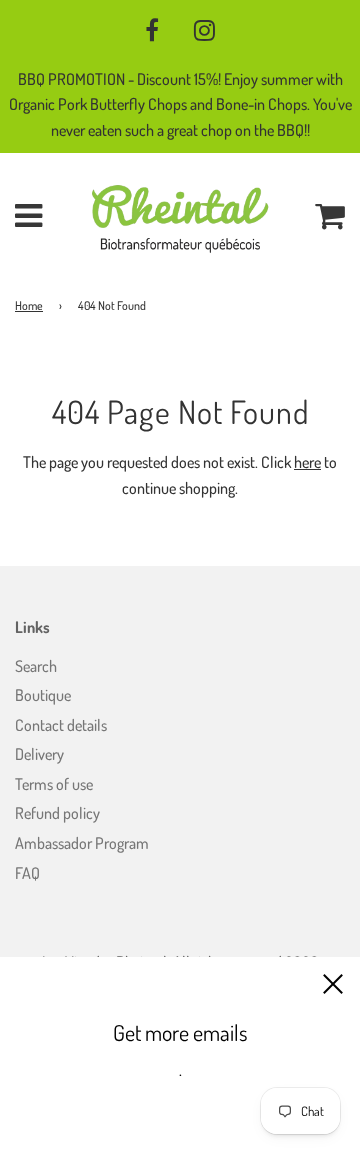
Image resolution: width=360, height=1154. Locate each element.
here (307, 462)
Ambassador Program (82, 843)
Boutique (43, 695)
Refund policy (57, 813)
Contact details (61, 725)
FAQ (27, 873)
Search (36, 666)
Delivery (39, 754)
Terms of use (54, 784)
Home (29, 305)
